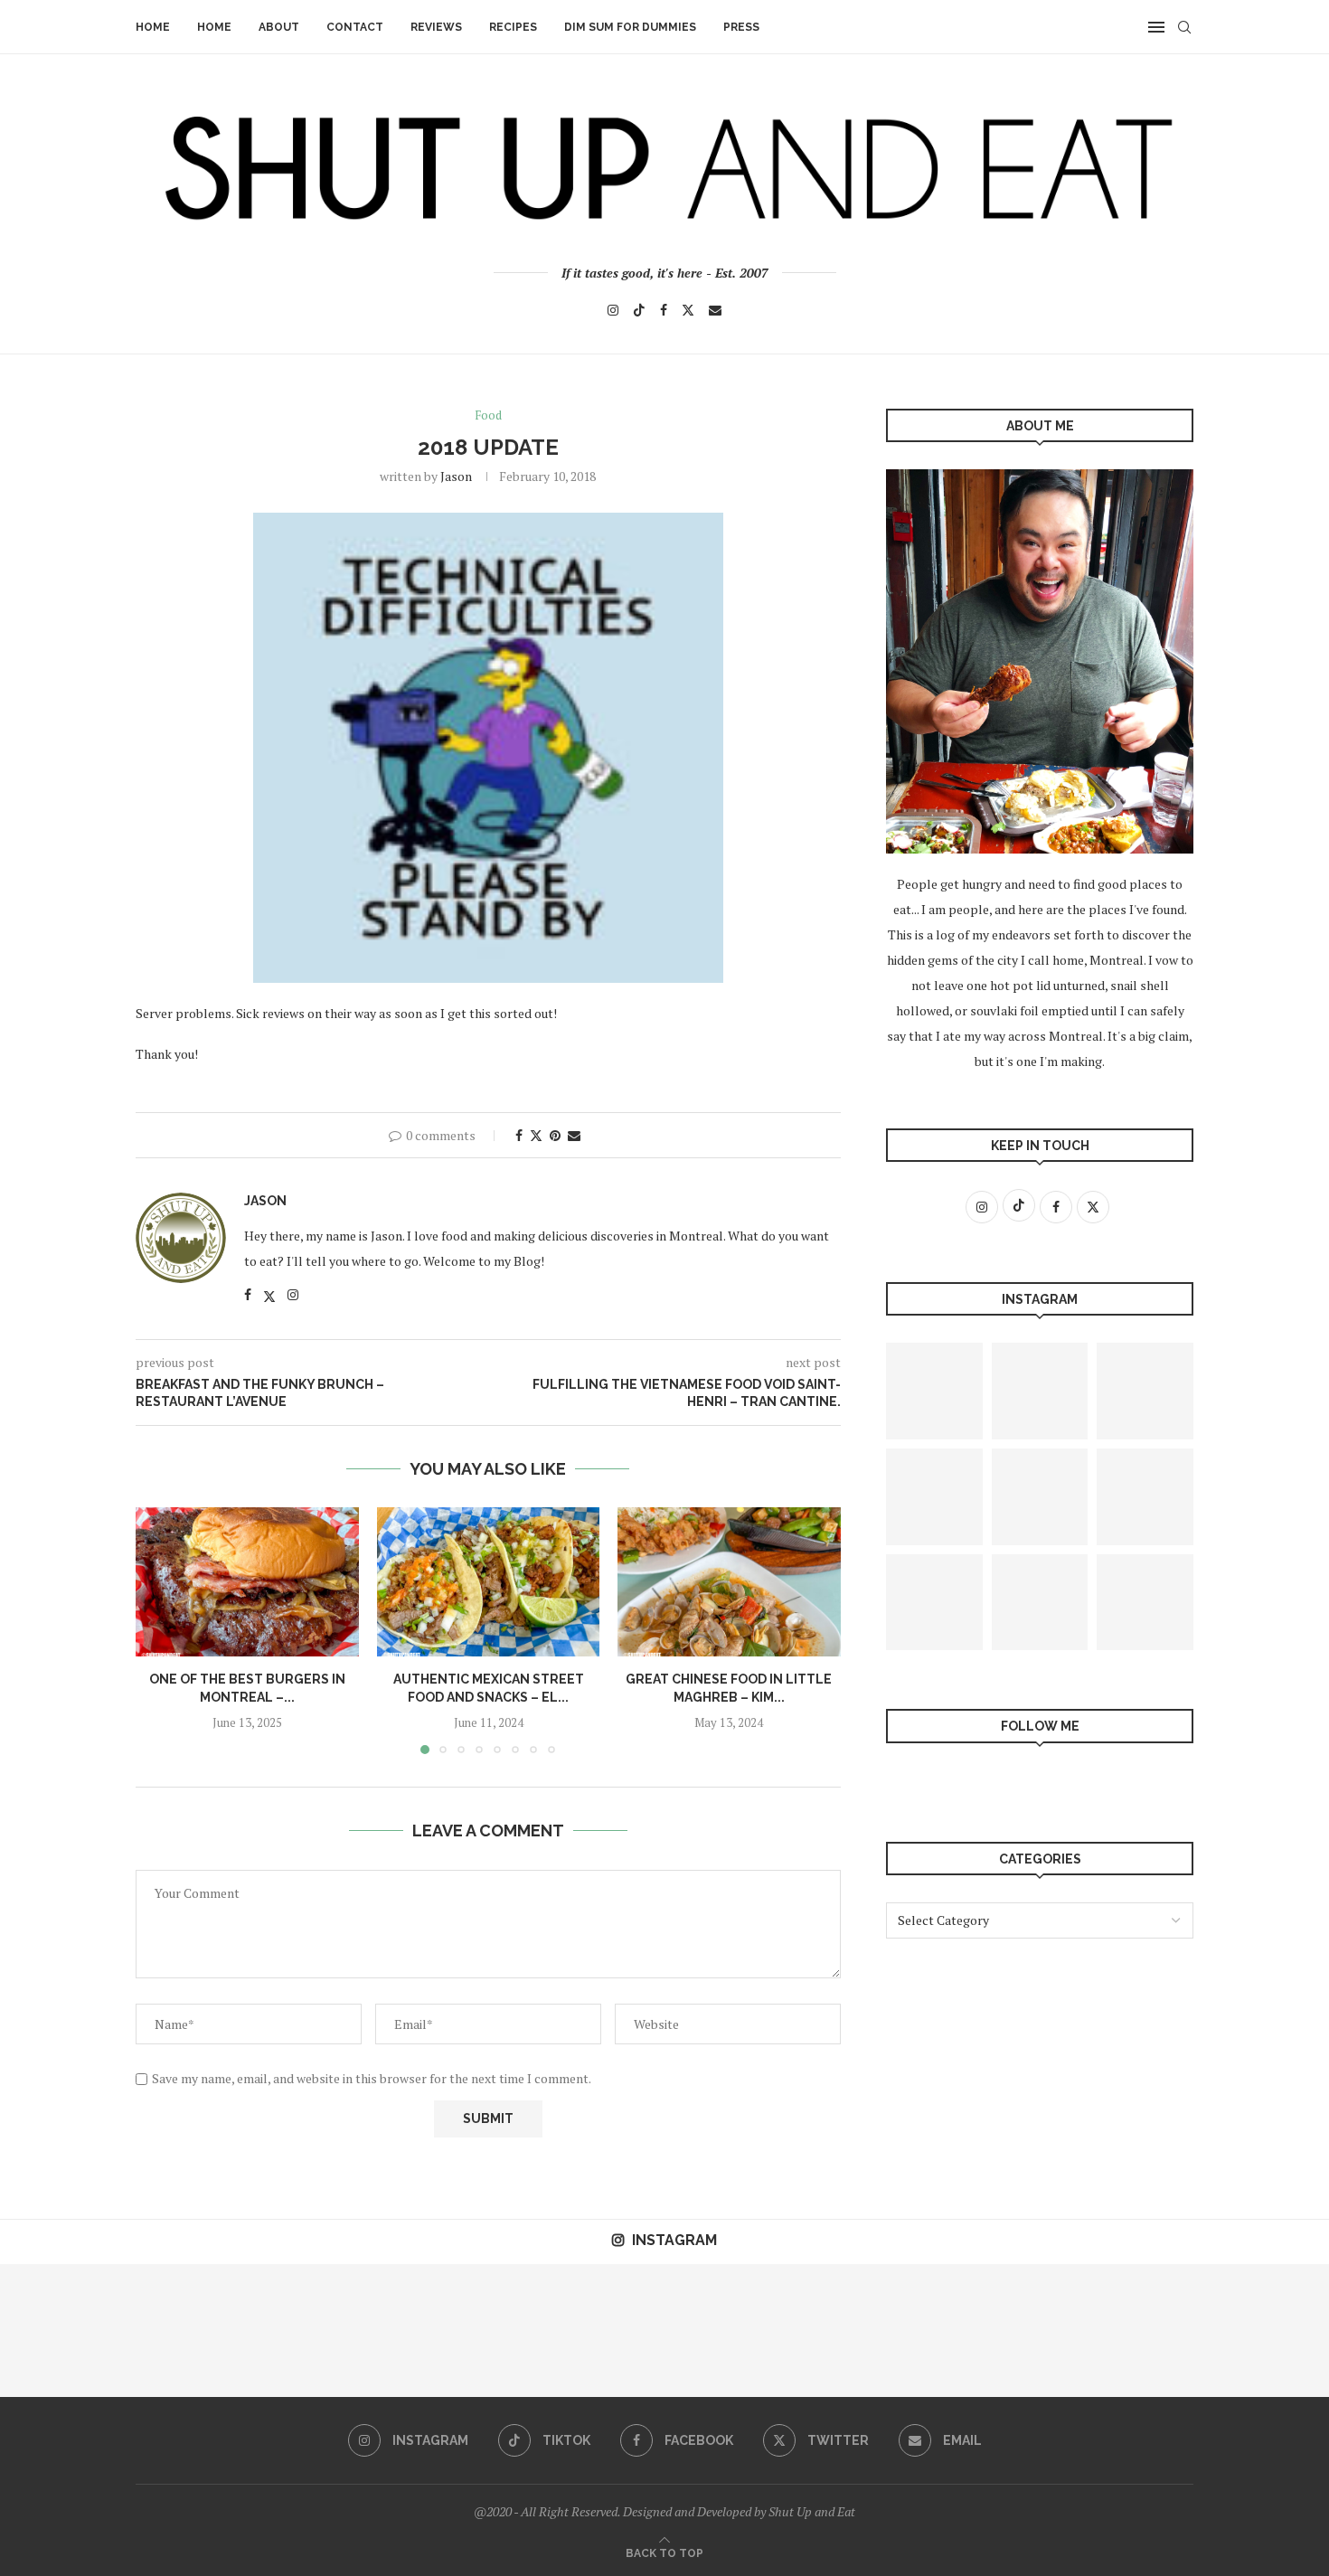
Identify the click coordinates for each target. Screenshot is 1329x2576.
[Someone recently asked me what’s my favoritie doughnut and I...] (199, 2331)
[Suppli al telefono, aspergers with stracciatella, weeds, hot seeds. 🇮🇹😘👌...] (934, 1497)
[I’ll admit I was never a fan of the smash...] (1145, 1497)
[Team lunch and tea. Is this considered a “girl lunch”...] (1145, 1391)
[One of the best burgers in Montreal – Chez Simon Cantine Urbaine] (247, 1581)
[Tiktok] (639, 310)
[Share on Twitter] (536, 1135)
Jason (456, 476)
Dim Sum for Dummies (630, 27)
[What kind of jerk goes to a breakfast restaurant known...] (934, 1603)
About (279, 27)
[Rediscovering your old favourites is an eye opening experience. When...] (465, 2331)
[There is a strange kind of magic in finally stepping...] (332, 2331)
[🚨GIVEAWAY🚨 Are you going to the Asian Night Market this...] (1040, 1391)
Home (153, 27)
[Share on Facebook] (519, 1135)
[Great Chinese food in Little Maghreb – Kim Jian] (729, 1581)
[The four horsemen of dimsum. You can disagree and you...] (66, 2331)
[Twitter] (688, 310)
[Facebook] (664, 310)
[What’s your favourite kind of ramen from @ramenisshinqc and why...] (1145, 1603)
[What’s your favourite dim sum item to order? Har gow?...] (1040, 1603)
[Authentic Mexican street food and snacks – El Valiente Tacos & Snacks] (489, 1581)
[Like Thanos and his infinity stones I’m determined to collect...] (1040, 1497)
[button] (160, 1630)
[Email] (715, 310)
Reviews (436, 27)
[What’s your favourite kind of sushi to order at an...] (1263, 2331)
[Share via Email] (574, 1135)
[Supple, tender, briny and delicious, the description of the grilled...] (934, 1391)
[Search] (1184, 27)
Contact (355, 27)
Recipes (513, 27)
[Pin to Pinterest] (555, 1135)
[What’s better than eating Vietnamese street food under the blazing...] (864, 2331)
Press (741, 27)
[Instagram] (613, 310)
